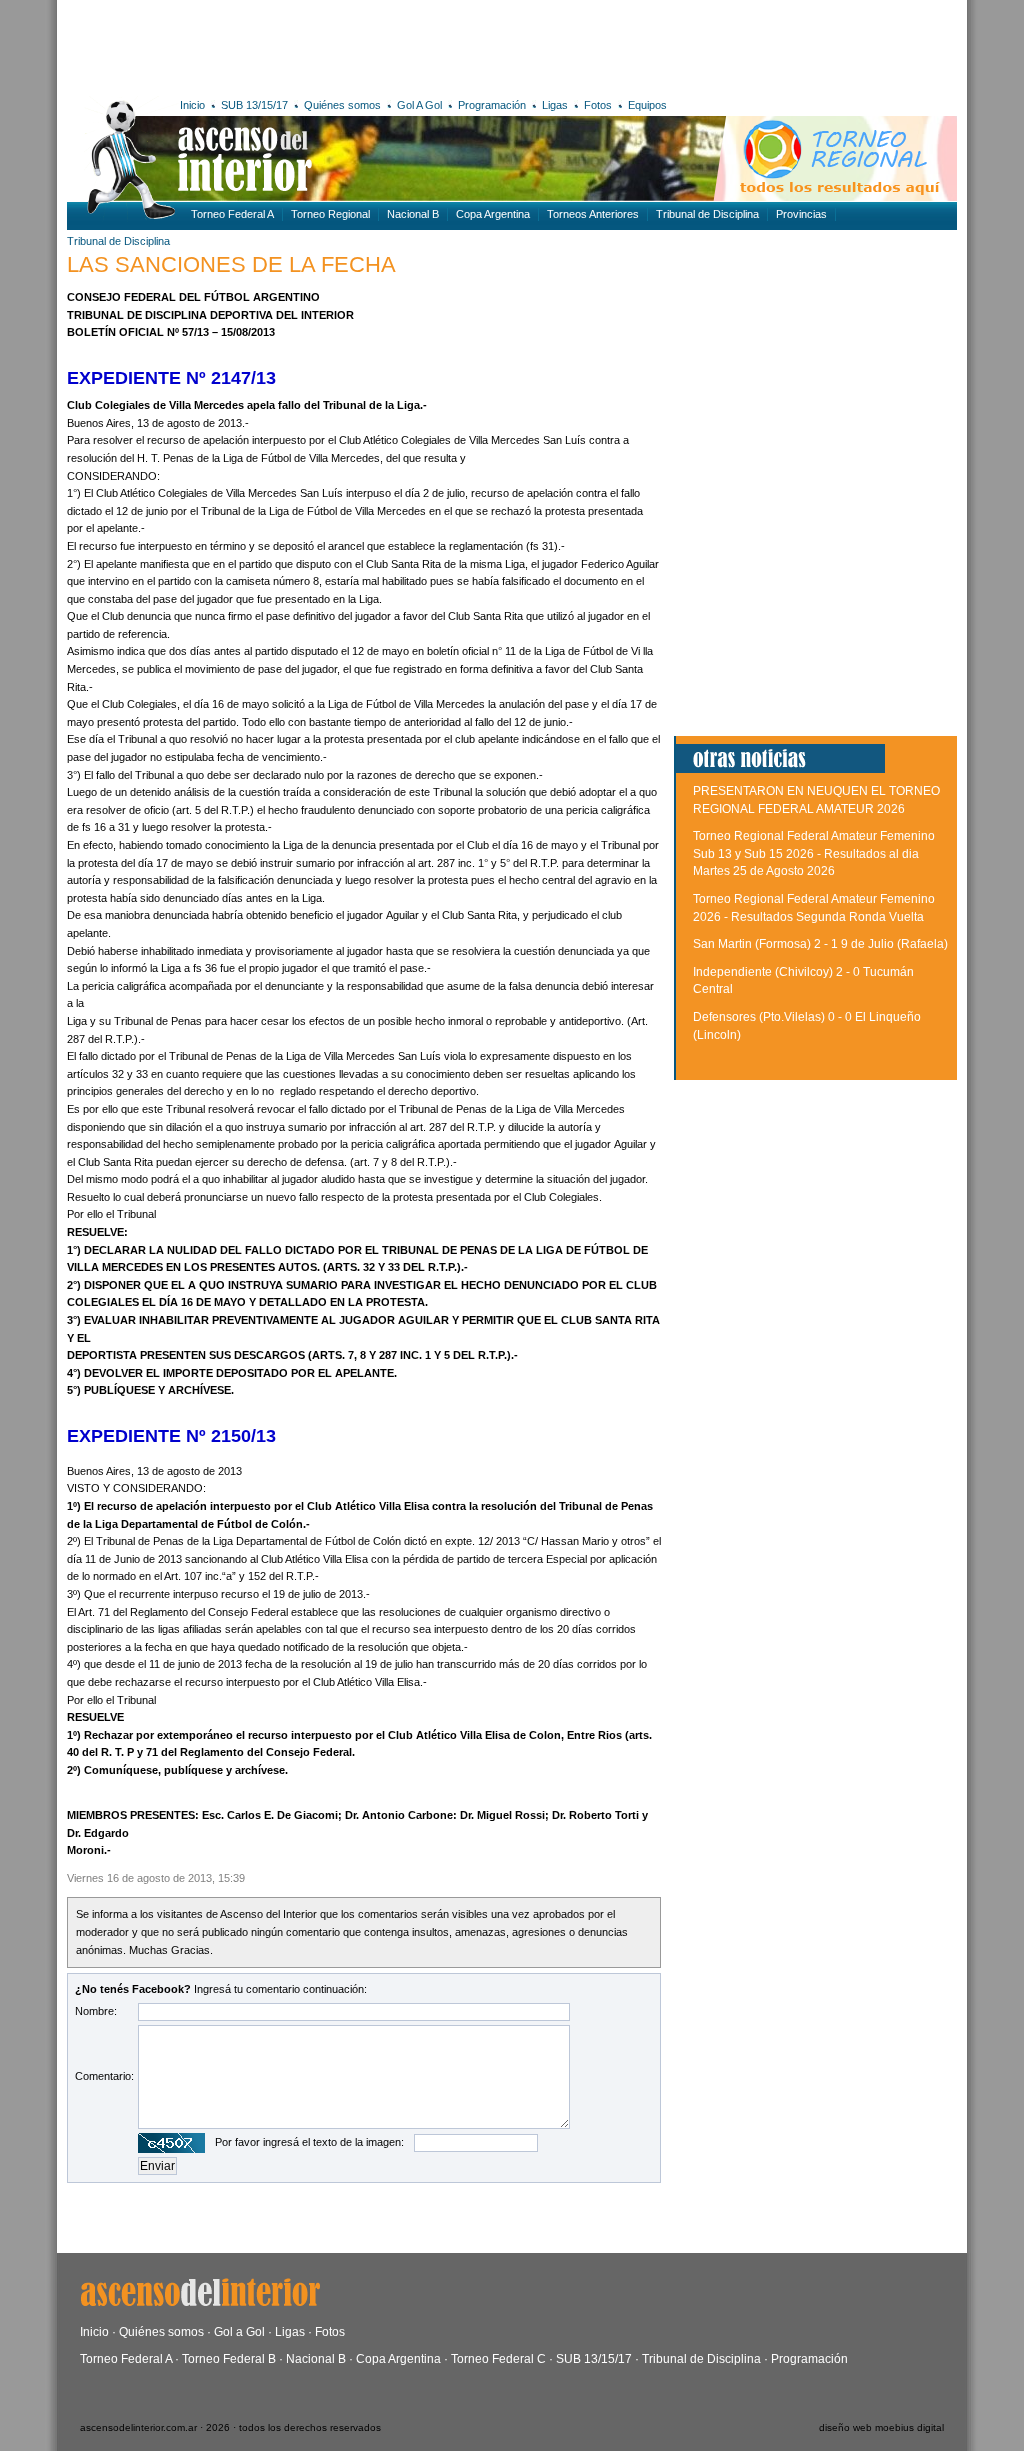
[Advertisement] (359, 45)
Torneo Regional (330, 214)
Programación (492, 105)
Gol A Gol (419, 105)
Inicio (192, 105)
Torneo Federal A (232, 214)
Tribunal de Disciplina (707, 214)
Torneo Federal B (229, 2359)
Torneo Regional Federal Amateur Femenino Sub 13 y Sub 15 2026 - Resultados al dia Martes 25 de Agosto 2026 (814, 853)
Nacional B (413, 214)
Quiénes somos (342, 105)
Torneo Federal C (498, 2359)
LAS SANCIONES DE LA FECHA (231, 264)
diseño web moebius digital (881, 2427)
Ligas (555, 105)
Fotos (598, 105)
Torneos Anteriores (593, 214)
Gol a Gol (239, 2332)
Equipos (647, 105)
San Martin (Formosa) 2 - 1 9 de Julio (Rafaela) (820, 944)
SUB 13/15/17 (254, 105)
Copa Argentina (493, 214)
